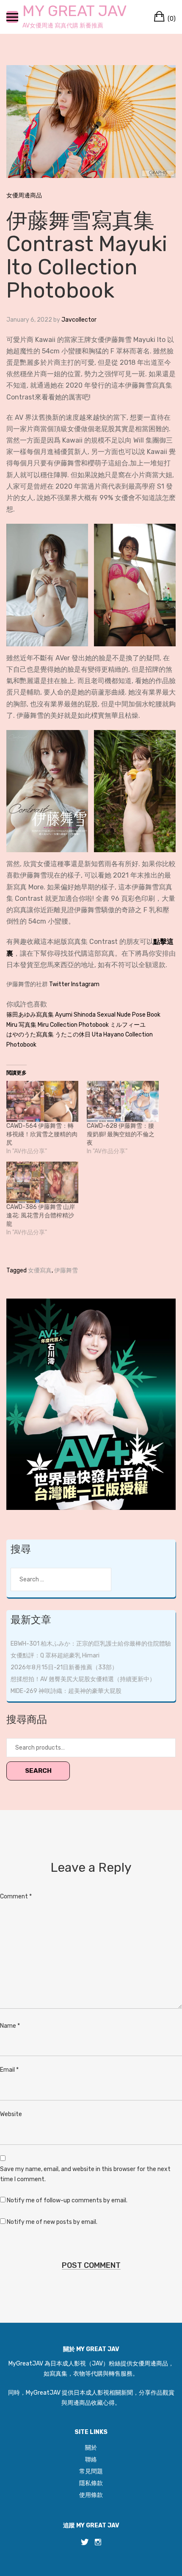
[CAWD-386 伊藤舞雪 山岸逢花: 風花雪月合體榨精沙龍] (42, 1182)
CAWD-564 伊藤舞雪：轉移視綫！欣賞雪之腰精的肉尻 (42, 1134)
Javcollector (79, 320)
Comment (16, 1896)
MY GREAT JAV (75, 11)
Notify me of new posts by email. (52, 2222)
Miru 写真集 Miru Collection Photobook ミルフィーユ (76, 1025)
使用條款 (91, 2495)
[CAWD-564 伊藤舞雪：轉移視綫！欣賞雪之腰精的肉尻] (42, 1101)
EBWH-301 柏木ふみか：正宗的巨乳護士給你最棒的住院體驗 (91, 1644)
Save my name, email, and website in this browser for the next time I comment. (85, 2174)
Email (9, 2070)
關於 (91, 2448)
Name (10, 2026)
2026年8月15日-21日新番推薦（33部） (64, 1667)
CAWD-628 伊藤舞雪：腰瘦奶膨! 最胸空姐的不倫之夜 (121, 1134)
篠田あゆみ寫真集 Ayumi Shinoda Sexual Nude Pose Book (83, 1015)
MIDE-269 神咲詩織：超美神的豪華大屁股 (66, 1691)
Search (38, 1771)
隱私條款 (91, 2483)
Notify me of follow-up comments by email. (67, 2200)
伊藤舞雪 (66, 1270)
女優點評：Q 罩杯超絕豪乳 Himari (55, 1656)
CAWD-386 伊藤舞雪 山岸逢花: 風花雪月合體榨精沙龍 (41, 1216)
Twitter (59, 984)
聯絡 (91, 2460)
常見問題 (91, 2471)
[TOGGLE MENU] (12, 17)
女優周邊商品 (24, 196)
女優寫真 (40, 1270)
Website (11, 2114)
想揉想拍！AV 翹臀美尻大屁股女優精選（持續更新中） (83, 1679)
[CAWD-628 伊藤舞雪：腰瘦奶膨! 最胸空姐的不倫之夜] (123, 1101)
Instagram (85, 984)
